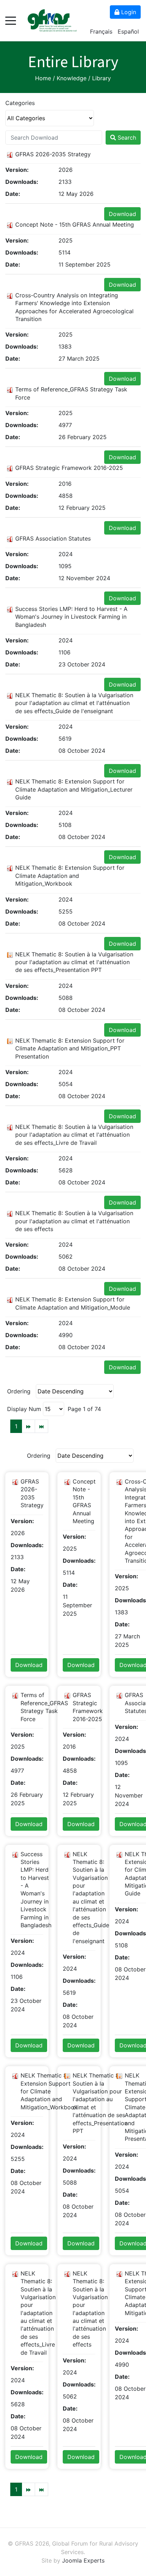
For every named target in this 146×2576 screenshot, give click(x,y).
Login (128, 12)
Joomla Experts (83, 2560)
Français (102, 31)
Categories (20, 103)
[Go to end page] (41, 1426)
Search (126, 138)
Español (128, 31)
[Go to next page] (28, 1426)
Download (122, 214)
